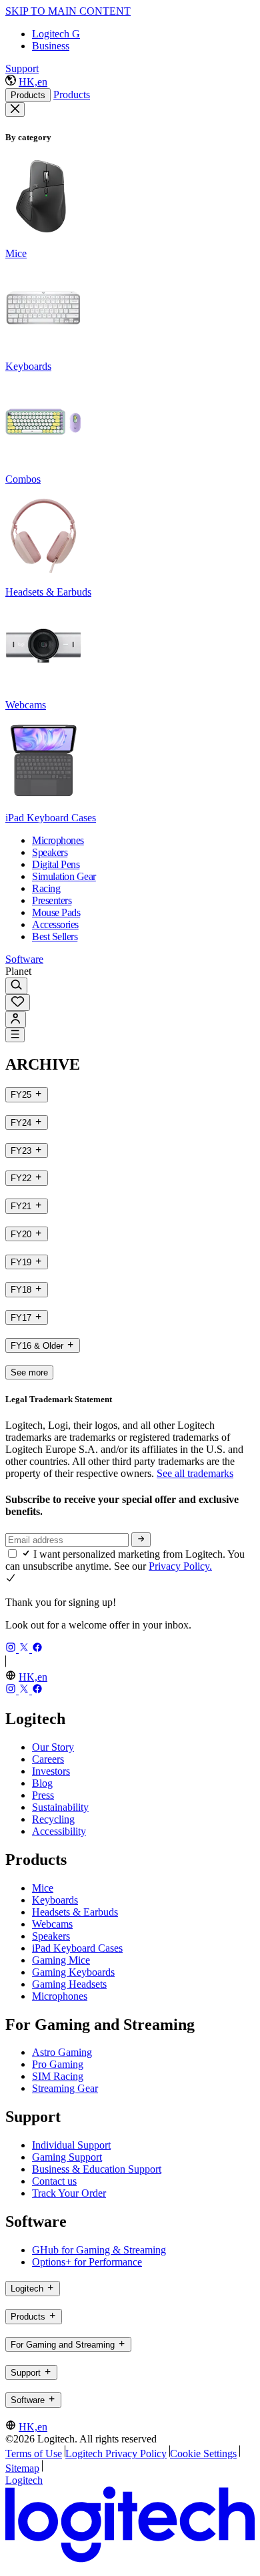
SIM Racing (58, 2076)
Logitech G (56, 34)
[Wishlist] (18, 1003)
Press (43, 1795)
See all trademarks (195, 1473)
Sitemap (22, 2468)
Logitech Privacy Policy (116, 2453)
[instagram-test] (12, 1649)
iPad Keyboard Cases (77, 1948)
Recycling (53, 1819)
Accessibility (59, 1831)
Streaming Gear (65, 2088)
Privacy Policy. (180, 1566)
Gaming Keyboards (73, 1972)
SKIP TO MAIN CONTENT (68, 11)
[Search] (16, 986)
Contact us (54, 2181)
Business (51, 46)
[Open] (15, 1035)
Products (28, 95)
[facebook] (37, 1649)
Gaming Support (67, 2157)
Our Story (53, 1747)
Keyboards (55, 1900)
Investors (51, 1771)
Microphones (60, 1996)
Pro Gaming (58, 2064)
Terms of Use (34, 2453)
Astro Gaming (62, 2052)
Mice (43, 1888)
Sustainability (60, 1807)
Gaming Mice (61, 1960)
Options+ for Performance (87, 2262)
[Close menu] (15, 110)
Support (22, 68)
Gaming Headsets (69, 1984)
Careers (48, 1759)
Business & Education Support (97, 2169)
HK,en (33, 82)
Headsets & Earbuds (75, 1912)
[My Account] (16, 1019)
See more (29, 1372)
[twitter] (25, 1649)
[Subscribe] (141, 1540)
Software (24, 959)
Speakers (51, 1936)
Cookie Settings (203, 2453)
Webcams (52, 1924)
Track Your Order (69, 2193)
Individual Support (71, 2145)
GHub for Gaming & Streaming (99, 2250)
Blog (42, 1783)
